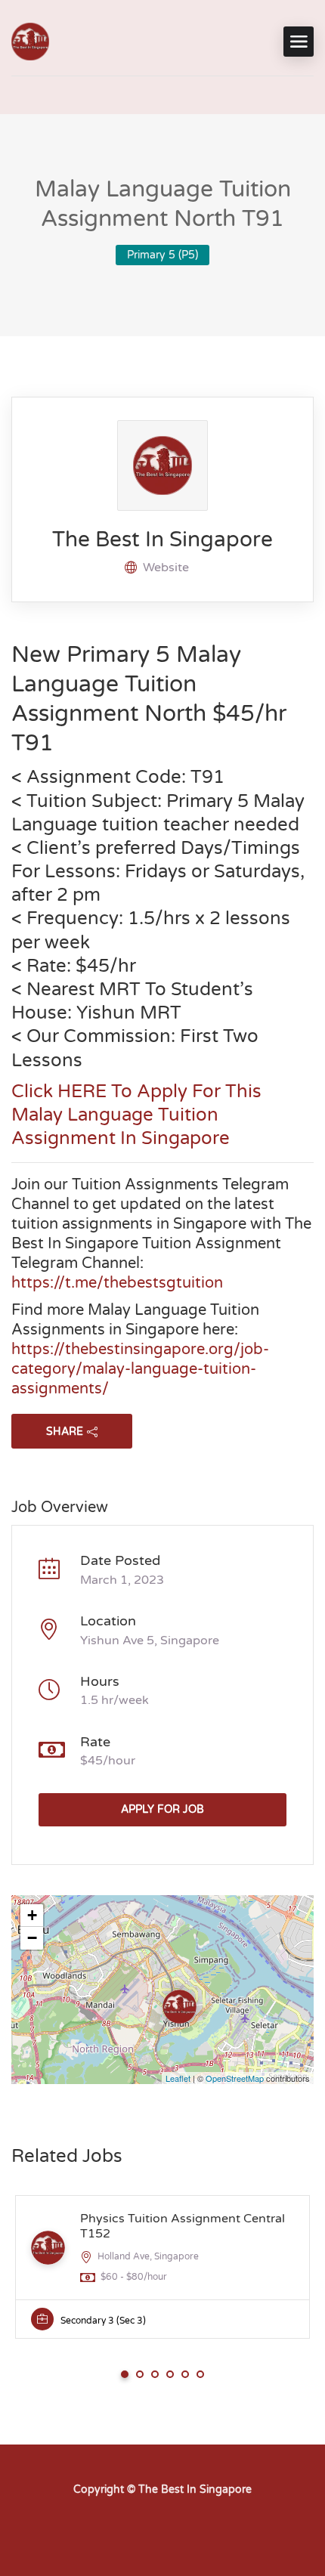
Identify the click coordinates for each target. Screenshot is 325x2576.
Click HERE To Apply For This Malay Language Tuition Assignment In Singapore (136, 1115)
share (65, 1432)
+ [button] (32, 1915)
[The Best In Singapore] (30, 42)
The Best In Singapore (162, 540)
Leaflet (178, 2078)
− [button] (32, 1938)
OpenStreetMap (235, 2078)
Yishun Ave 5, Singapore (150, 1641)
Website (166, 567)
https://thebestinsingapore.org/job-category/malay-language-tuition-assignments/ (140, 1369)
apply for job (162, 1809)
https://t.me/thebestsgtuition (117, 1283)
